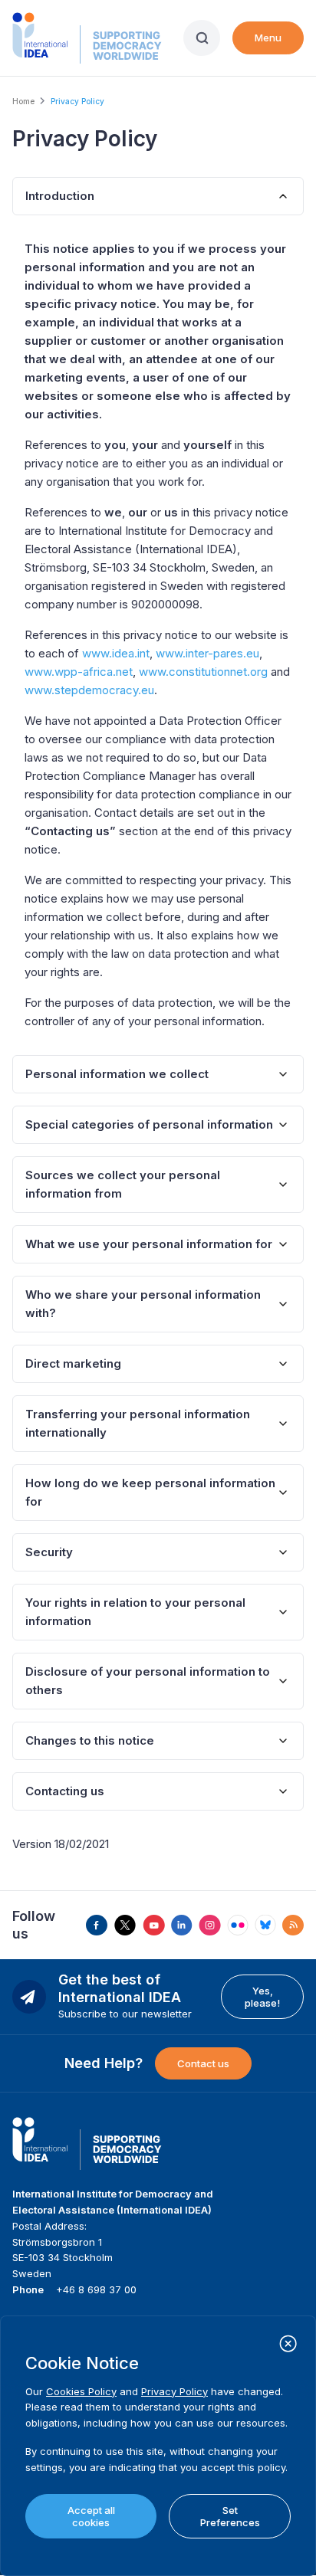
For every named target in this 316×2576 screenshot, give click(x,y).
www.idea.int (116, 653)
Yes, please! (262, 1997)
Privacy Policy (174, 2391)
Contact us (203, 2063)
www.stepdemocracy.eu (89, 690)
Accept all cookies (91, 2516)
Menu (268, 38)
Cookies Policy (81, 2391)
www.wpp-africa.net (79, 672)
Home (23, 101)
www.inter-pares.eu (207, 653)
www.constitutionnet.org (203, 672)
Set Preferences (230, 2516)
